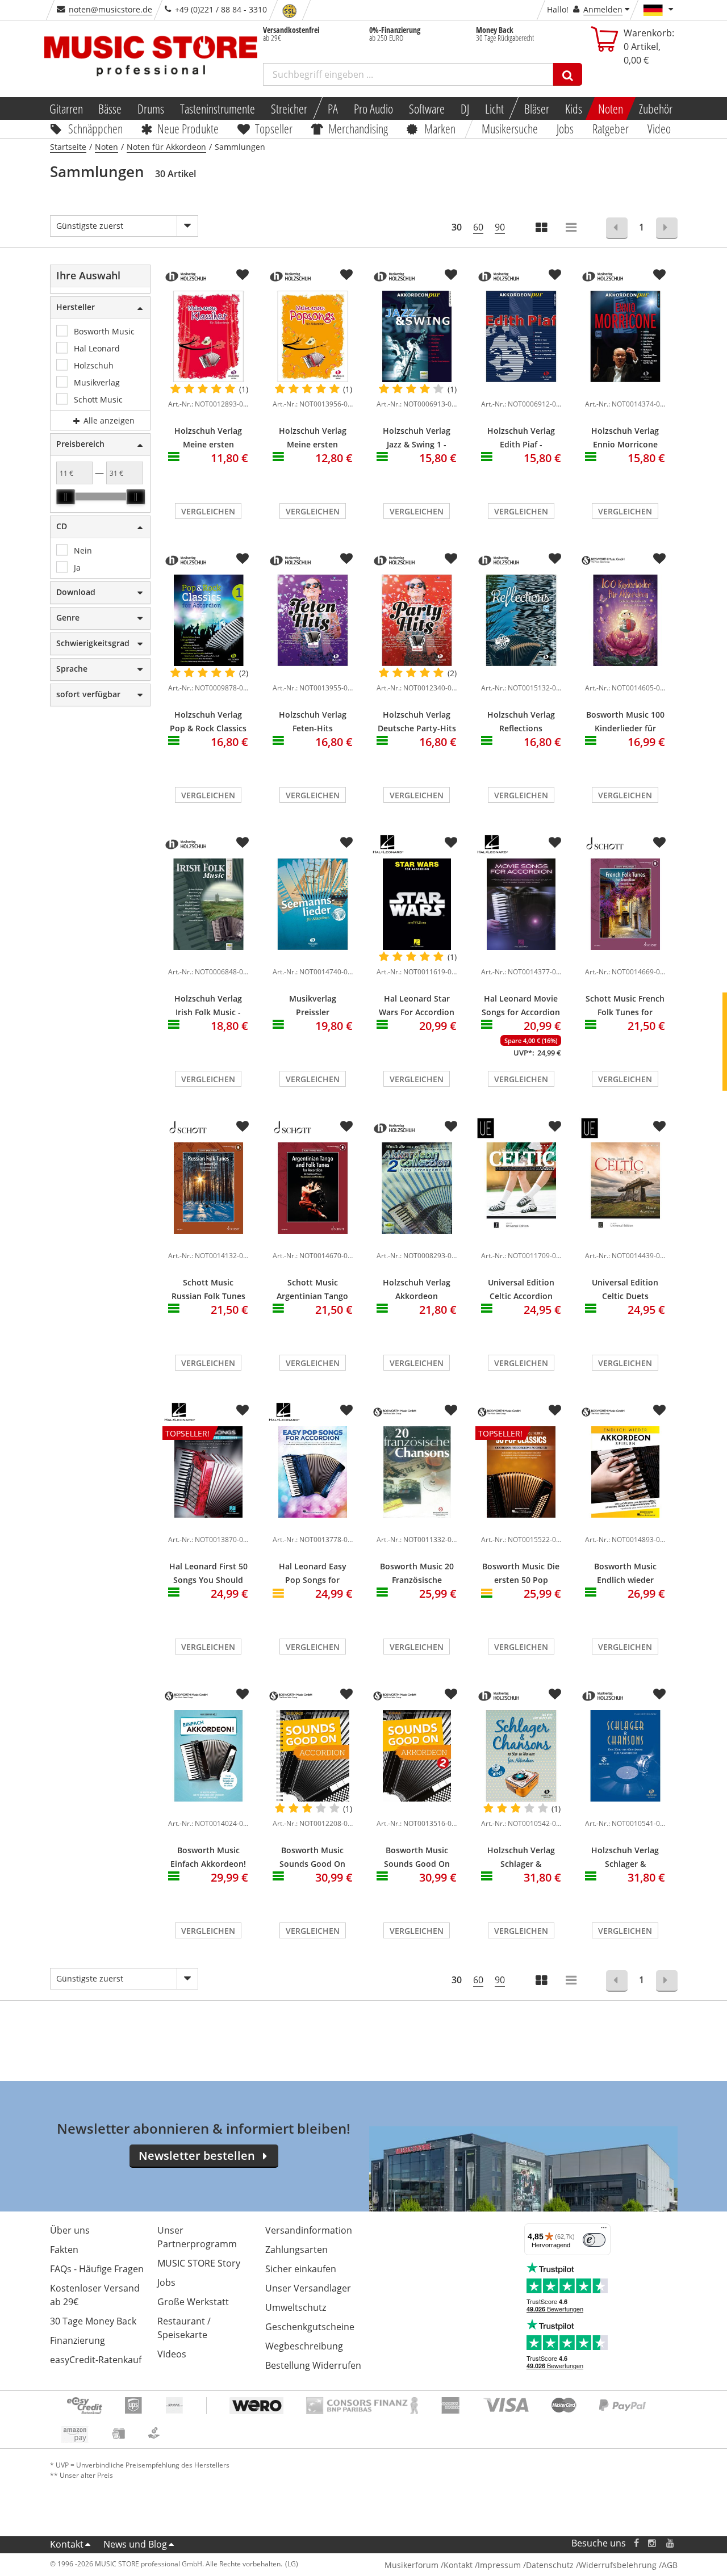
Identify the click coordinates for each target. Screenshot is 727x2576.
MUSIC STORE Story (199, 2263)
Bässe (110, 108)
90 (500, 227)
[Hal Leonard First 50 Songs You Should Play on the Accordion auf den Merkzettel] (243, 1410)
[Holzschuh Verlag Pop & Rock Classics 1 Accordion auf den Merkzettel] (243, 559)
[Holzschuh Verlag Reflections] (521, 620)
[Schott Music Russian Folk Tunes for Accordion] (208, 1188)
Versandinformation (309, 2230)
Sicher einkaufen (301, 2269)
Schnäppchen (95, 128)
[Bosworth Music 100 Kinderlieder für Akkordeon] (625, 620)
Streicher (289, 108)
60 (478, 227)
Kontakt (67, 2544)
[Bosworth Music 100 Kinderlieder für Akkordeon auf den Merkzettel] (659, 559)
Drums (151, 108)
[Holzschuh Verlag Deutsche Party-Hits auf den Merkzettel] (451, 559)
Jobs (566, 128)
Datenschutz (550, 2565)
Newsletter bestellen (197, 2156)
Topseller (274, 128)
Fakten (64, 2250)
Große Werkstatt (193, 2302)
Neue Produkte (188, 128)
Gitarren (66, 108)
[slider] (65, 497)
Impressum (499, 2565)
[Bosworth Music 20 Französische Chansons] (417, 1472)
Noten (611, 108)
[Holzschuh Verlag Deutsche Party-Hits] (417, 620)
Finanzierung (78, 2340)
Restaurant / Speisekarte (184, 2328)
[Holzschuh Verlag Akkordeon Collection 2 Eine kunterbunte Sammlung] (417, 1188)
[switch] (594, 2240)
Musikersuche (510, 128)
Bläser (537, 108)
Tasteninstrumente (218, 108)
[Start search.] (568, 74)
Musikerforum (411, 2565)
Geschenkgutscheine (310, 2327)
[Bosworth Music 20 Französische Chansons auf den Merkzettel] (451, 1410)
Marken (440, 128)
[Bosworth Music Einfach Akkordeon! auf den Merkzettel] (243, 1694)
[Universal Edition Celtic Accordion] (521, 1188)
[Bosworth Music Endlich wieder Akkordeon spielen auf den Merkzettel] (659, 1410)
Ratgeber (611, 128)
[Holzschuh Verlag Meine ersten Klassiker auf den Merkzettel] (243, 275)
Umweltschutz (296, 2307)
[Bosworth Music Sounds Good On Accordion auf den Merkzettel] (346, 1694)
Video (659, 128)
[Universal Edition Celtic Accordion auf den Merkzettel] (555, 1126)
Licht (494, 108)
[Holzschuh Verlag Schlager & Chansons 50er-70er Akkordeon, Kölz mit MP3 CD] (521, 1756)
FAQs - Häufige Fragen (97, 2269)
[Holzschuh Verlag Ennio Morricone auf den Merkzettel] (659, 275)
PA (333, 108)
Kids (574, 108)
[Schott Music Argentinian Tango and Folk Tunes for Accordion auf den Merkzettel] (346, 1126)
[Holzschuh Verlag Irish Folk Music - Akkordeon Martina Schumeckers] (208, 904)
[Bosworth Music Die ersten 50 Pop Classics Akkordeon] (521, 1522)
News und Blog (135, 2544)
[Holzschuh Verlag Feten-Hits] (313, 620)
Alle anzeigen (108, 420)
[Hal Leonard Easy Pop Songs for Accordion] (313, 1472)
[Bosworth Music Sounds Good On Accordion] (313, 1756)
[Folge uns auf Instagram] (653, 2543)
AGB (670, 2565)
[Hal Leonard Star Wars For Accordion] (417, 904)
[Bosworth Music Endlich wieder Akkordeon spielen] (625, 1472)
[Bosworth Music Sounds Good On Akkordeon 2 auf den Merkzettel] (451, 1694)
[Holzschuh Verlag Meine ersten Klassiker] (208, 336)
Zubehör (656, 108)
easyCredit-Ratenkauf (96, 2360)
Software (427, 108)
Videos (172, 2354)
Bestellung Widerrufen (313, 2365)
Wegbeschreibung (304, 2346)
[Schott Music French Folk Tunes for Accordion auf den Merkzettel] (659, 843)
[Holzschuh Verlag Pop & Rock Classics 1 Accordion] (208, 620)
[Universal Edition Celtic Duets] (625, 1188)
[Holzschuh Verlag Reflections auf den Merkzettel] (555, 559)
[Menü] (604, 2230)
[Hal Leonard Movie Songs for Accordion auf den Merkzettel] (555, 843)
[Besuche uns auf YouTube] (671, 2543)
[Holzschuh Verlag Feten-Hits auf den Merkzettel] (346, 559)
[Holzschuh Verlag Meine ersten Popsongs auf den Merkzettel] (346, 275)
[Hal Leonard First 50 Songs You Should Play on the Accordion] (208, 1522)
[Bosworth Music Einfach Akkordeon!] (208, 1756)
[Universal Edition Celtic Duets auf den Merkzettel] (659, 1126)
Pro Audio (373, 108)
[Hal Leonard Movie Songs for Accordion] (521, 904)
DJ (465, 108)
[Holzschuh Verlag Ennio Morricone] (625, 336)
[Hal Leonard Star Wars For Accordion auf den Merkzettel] (451, 843)
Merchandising (359, 128)
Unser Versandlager (308, 2288)
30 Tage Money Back (93, 2321)
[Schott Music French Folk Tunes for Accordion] (625, 904)
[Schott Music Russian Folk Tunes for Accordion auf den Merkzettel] (243, 1126)
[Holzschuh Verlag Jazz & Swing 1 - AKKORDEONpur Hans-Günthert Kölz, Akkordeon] (417, 336)
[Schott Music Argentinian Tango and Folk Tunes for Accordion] (313, 1188)
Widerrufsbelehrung (618, 2565)
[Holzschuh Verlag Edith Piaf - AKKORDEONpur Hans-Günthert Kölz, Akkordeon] (521, 336)
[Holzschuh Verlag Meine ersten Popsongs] (313, 336)
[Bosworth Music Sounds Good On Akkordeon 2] (417, 1756)
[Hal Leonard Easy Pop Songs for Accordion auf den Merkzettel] (346, 1410)
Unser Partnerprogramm (197, 2237)
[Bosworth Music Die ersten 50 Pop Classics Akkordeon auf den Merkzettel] (555, 1410)
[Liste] (572, 229)
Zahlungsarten (296, 2250)
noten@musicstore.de (110, 9)
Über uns (70, 2230)
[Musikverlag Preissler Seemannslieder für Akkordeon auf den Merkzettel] (346, 843)
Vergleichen (208, 511)
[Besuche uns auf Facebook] (636, 2543)
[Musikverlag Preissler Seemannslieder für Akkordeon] (313, 904)
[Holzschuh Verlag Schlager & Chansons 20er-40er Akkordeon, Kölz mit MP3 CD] (625, 1756)
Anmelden (603, 9)
